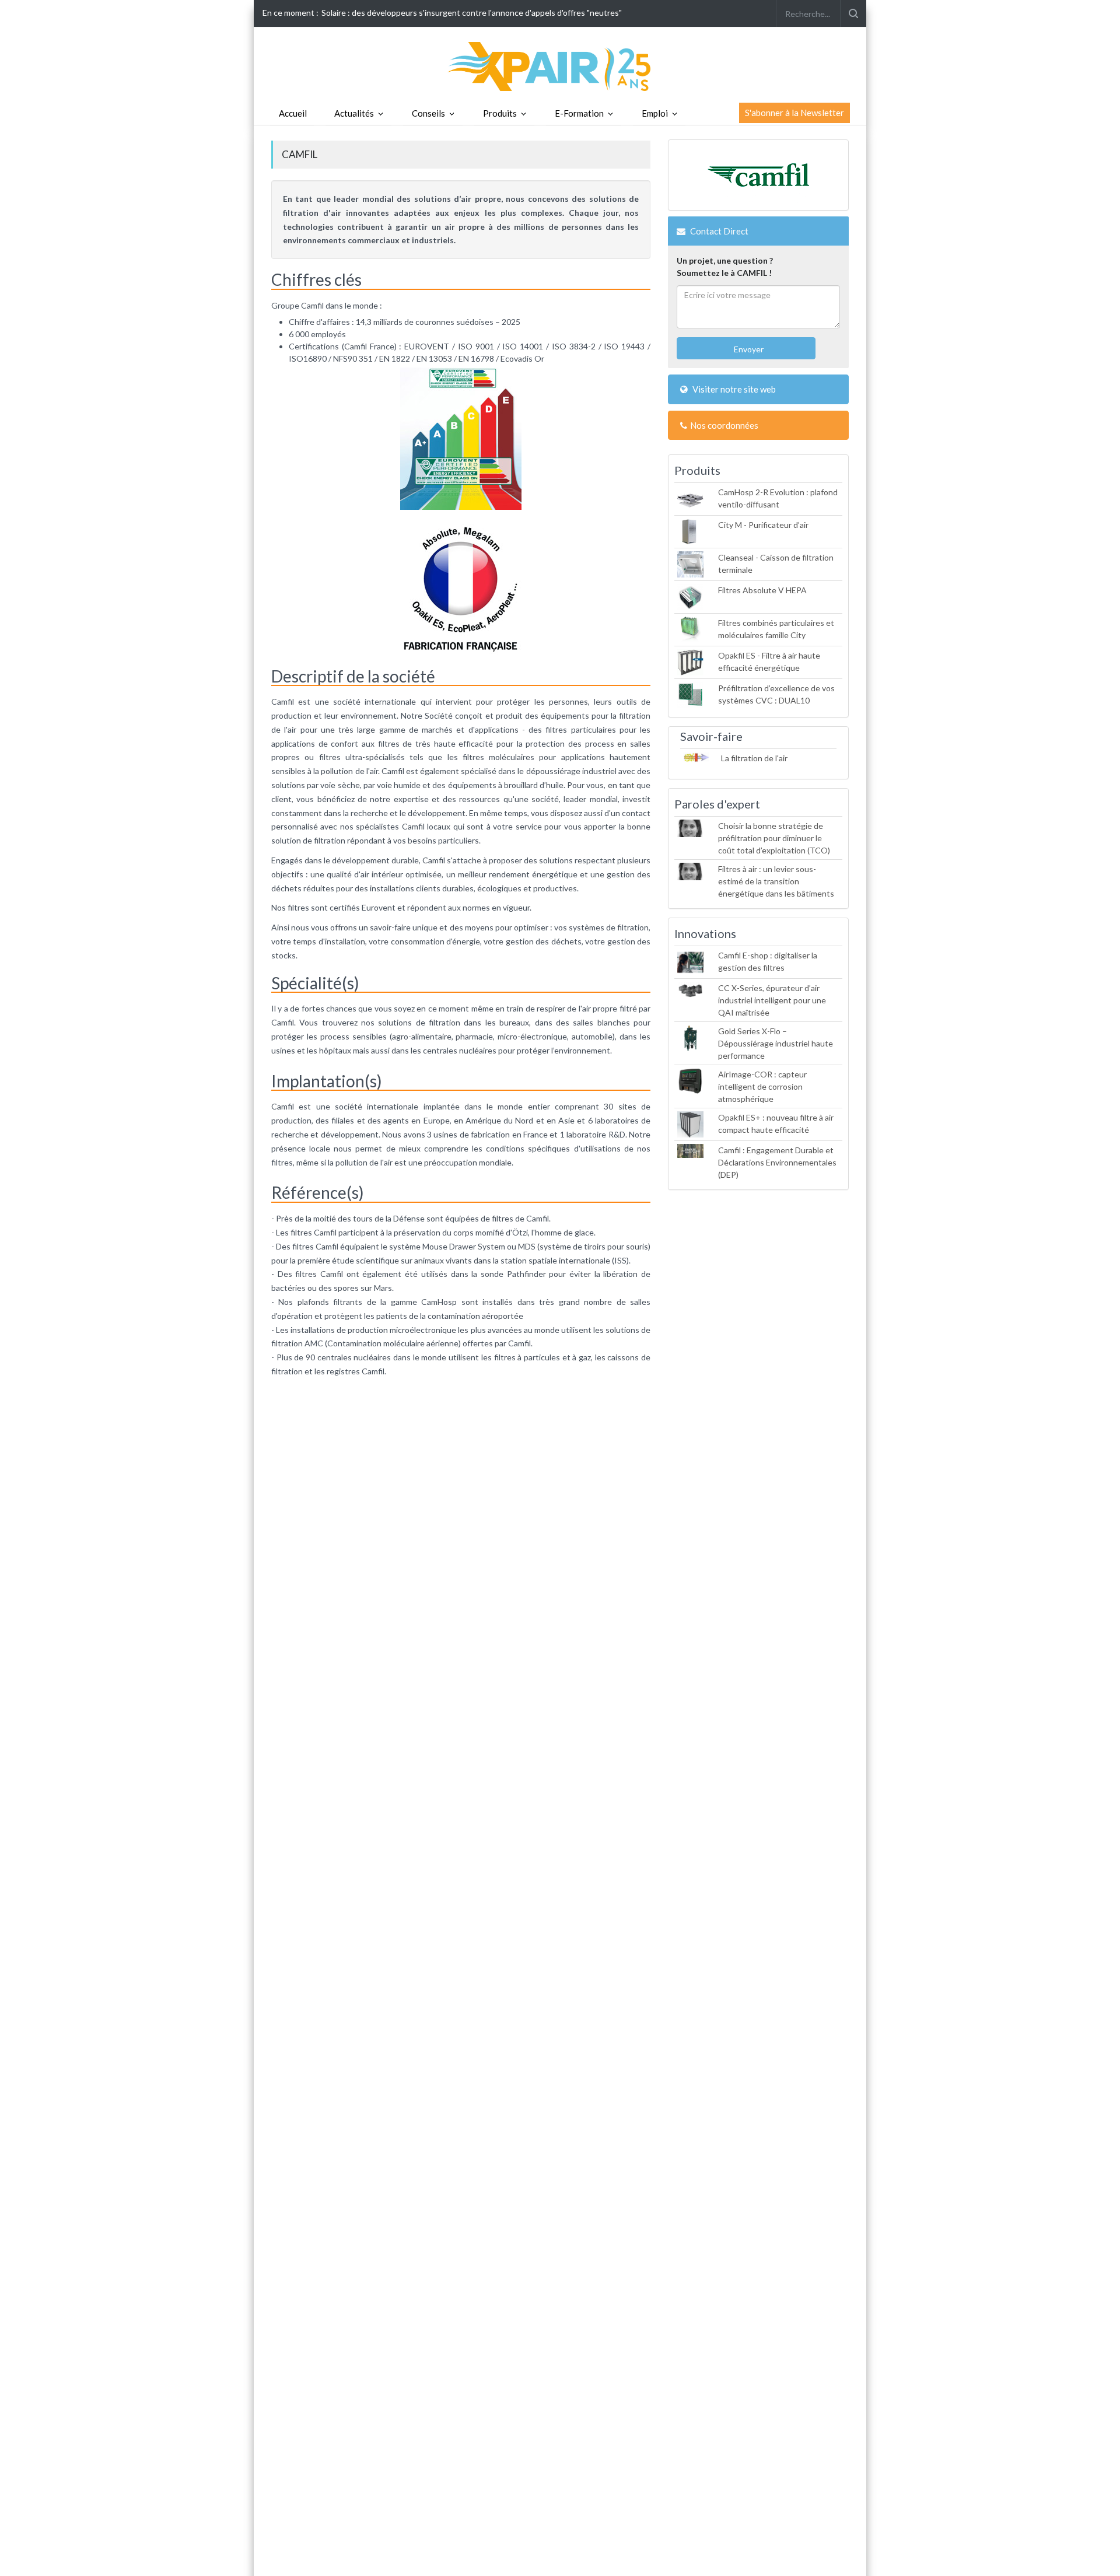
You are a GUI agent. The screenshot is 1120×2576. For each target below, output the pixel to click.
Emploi (655, 113)
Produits (500, 113)
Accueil (293, 113)
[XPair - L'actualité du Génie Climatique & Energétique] (560, 66)
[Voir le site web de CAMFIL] (758, 175)
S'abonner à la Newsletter (794, 113)
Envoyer (748, 349)
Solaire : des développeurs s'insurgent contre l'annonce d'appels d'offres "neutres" (472, 13)
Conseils (428, 113)
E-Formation (579, 113)
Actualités (354, 113)
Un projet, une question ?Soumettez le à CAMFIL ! (725, 267)
